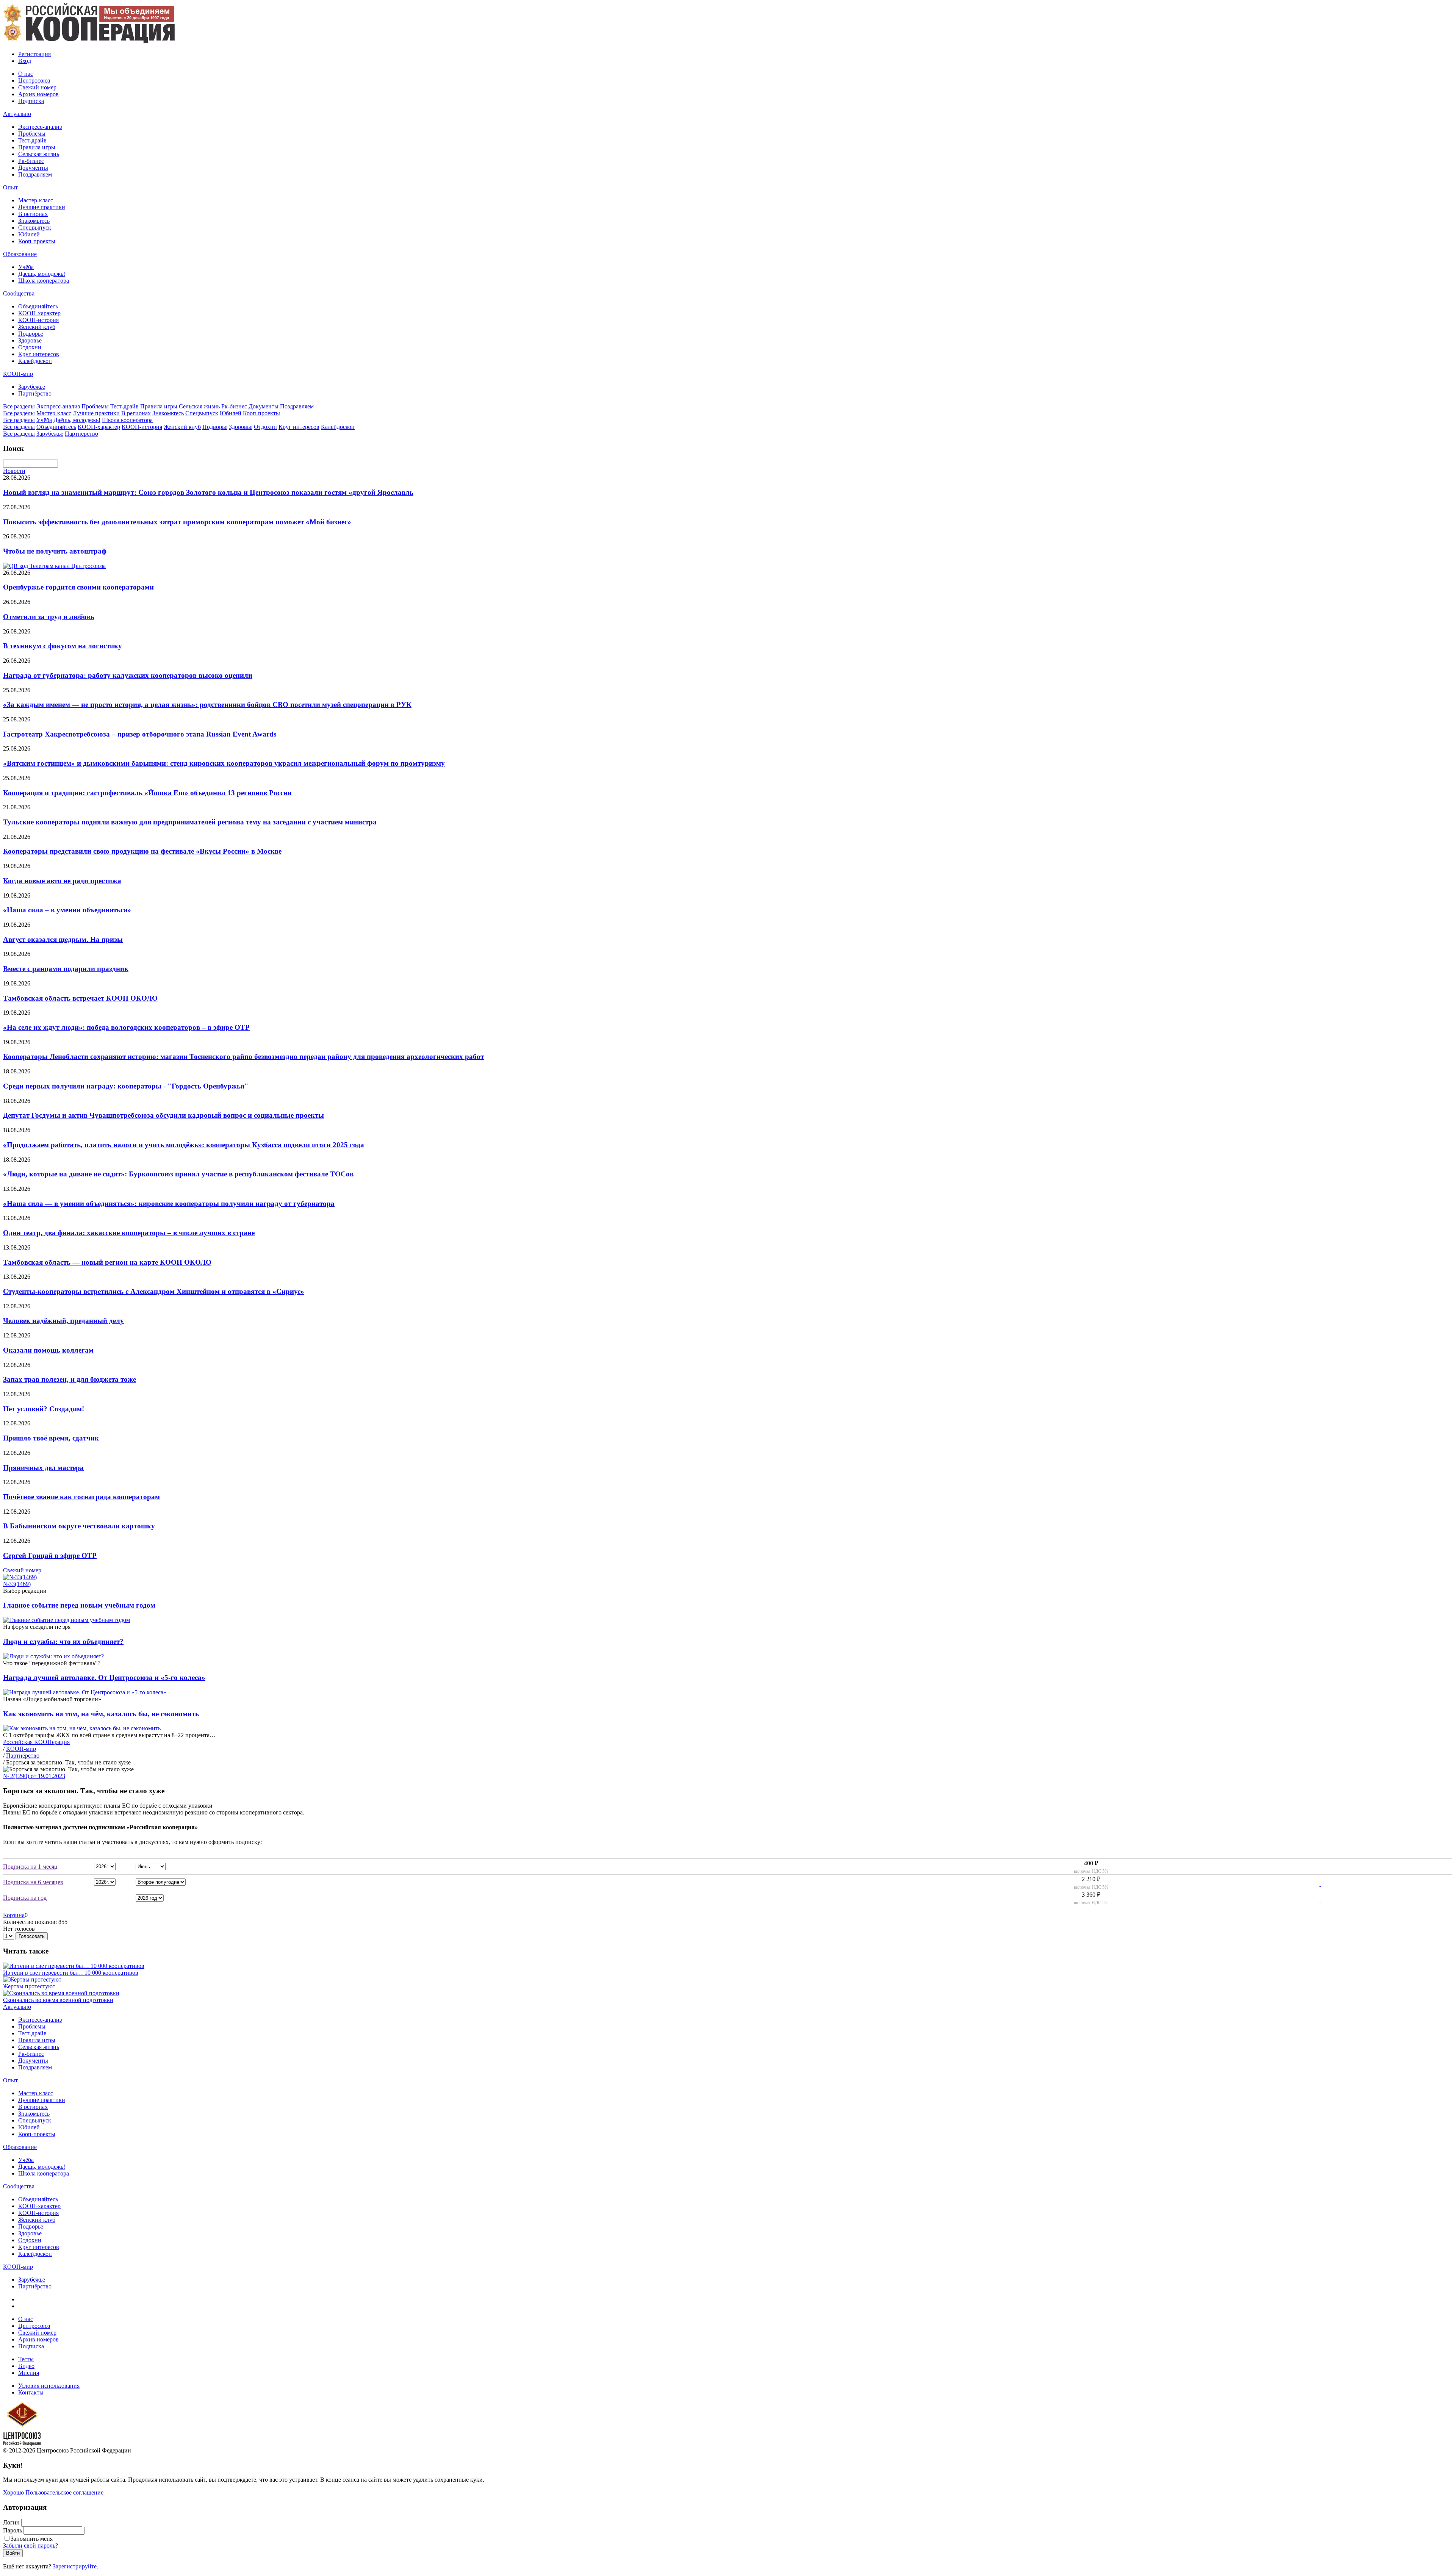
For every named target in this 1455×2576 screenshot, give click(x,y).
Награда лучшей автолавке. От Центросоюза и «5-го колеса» (104, 1677)
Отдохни (30, 347)
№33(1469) (17, 1584)
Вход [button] (25, 61)
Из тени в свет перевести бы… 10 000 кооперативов (71, 1973)
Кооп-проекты (37, 241)
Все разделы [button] (19, 406)
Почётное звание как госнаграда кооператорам (81, 1497)
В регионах (33, 214)
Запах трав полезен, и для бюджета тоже (70, 1379)
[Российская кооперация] (89, 41)
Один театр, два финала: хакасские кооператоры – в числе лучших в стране (129, 1233)
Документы (33, 168)
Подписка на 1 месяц (30, 1867)
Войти (13, 2553)
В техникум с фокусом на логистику (63, 646)
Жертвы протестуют (29, 1986)
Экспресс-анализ (40, 127)
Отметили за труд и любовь (49, 617)
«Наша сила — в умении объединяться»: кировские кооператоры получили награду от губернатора (169, 1204)
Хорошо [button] (13, 2492)
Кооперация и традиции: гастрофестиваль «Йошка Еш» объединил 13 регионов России (147, 793)
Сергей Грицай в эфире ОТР (50, 1555)
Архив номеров (38, 94)
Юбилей (29, 234)
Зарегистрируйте (75, 2566)
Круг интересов (39, 354)
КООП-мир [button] (18, 374)
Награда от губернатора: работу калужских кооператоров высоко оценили (128, 675)
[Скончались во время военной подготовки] (61, 1993)
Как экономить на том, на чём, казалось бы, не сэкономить (101, 1714)
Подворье (31, 334)
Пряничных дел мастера (43, 1468)
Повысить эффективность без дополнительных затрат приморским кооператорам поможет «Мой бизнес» (177, 522)
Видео (26, 2366)
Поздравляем (35, 174)
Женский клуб (37, 327)
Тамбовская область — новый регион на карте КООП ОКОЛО (107, 1262)
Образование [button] (20, 254)
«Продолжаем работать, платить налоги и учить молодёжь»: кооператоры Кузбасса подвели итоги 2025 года (184, 1145)
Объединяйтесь (38, 306)
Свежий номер (37, 87)
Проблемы (32, 134)
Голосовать (32, 1936)
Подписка (31, 101)
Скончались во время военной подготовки (58, 2000)
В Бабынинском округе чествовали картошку (79, 1526)
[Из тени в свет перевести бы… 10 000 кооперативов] (74, 1966)
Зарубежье (32, 387)
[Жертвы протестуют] (32, 1979)
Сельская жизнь (39, 154)
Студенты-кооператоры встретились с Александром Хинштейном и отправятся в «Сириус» (154, 1291)
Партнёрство (35, 393)
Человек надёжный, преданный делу (63, 1321)
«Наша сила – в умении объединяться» (67, 910)
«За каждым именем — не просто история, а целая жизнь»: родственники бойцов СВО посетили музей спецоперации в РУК (207, 705)
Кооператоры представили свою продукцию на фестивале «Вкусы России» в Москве (142, 851)
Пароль (13, 2530)
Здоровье (30, 340)
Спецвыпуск (35, 228)
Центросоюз (34, 81)
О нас (26, 74)
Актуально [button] (17, 114)
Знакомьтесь (34, 221)
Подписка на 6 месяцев (33, 1882)
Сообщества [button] (19, 293)
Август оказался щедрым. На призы (63, 939)
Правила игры (37, 147)
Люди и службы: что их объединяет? (63, 1641)
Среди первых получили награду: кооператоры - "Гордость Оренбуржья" (126, 1086)
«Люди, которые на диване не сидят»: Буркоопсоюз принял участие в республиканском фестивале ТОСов (178, 1174)
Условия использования (49, 2386)
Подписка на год (25, 1898)
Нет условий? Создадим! (44, 1409)
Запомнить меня (32, 2539)
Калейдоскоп (35, 361)
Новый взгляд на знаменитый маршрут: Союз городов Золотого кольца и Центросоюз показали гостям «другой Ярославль (208, 492)
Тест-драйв (32, 140)
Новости (14, 471)
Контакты (31, 2392)
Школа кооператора (44, 281)
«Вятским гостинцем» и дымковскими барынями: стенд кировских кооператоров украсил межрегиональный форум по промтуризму (224, 763)
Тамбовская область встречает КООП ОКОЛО (80, 998)
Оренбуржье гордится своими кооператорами (78, 587)
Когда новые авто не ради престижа (62, 881)
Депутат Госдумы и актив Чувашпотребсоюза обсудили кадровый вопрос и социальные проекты (163, 1115)
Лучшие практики (42, 207)
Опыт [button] (10, 187)
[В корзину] (1315, 1868)
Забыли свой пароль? (31, 2546)
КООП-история (38, 320)
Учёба (26, 267)
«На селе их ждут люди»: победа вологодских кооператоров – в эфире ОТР (126, 1027)
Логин (11, 2522)
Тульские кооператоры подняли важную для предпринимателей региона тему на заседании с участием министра (190, 822)
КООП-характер (39, 313)
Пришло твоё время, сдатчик (51, 1438)
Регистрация (34, 54)
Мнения (29, 2373)
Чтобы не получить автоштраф (55, 551)
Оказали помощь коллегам (48, 1350)
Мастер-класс (36, 200)
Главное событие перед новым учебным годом (79, 1605)
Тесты (26, 2359)
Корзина (14, 1915)
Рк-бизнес (31, 161)
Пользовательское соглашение (64, 2492)
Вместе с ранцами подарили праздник (66, 969)
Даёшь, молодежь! (42, 274)
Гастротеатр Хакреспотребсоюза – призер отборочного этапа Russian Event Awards (140, 734)
